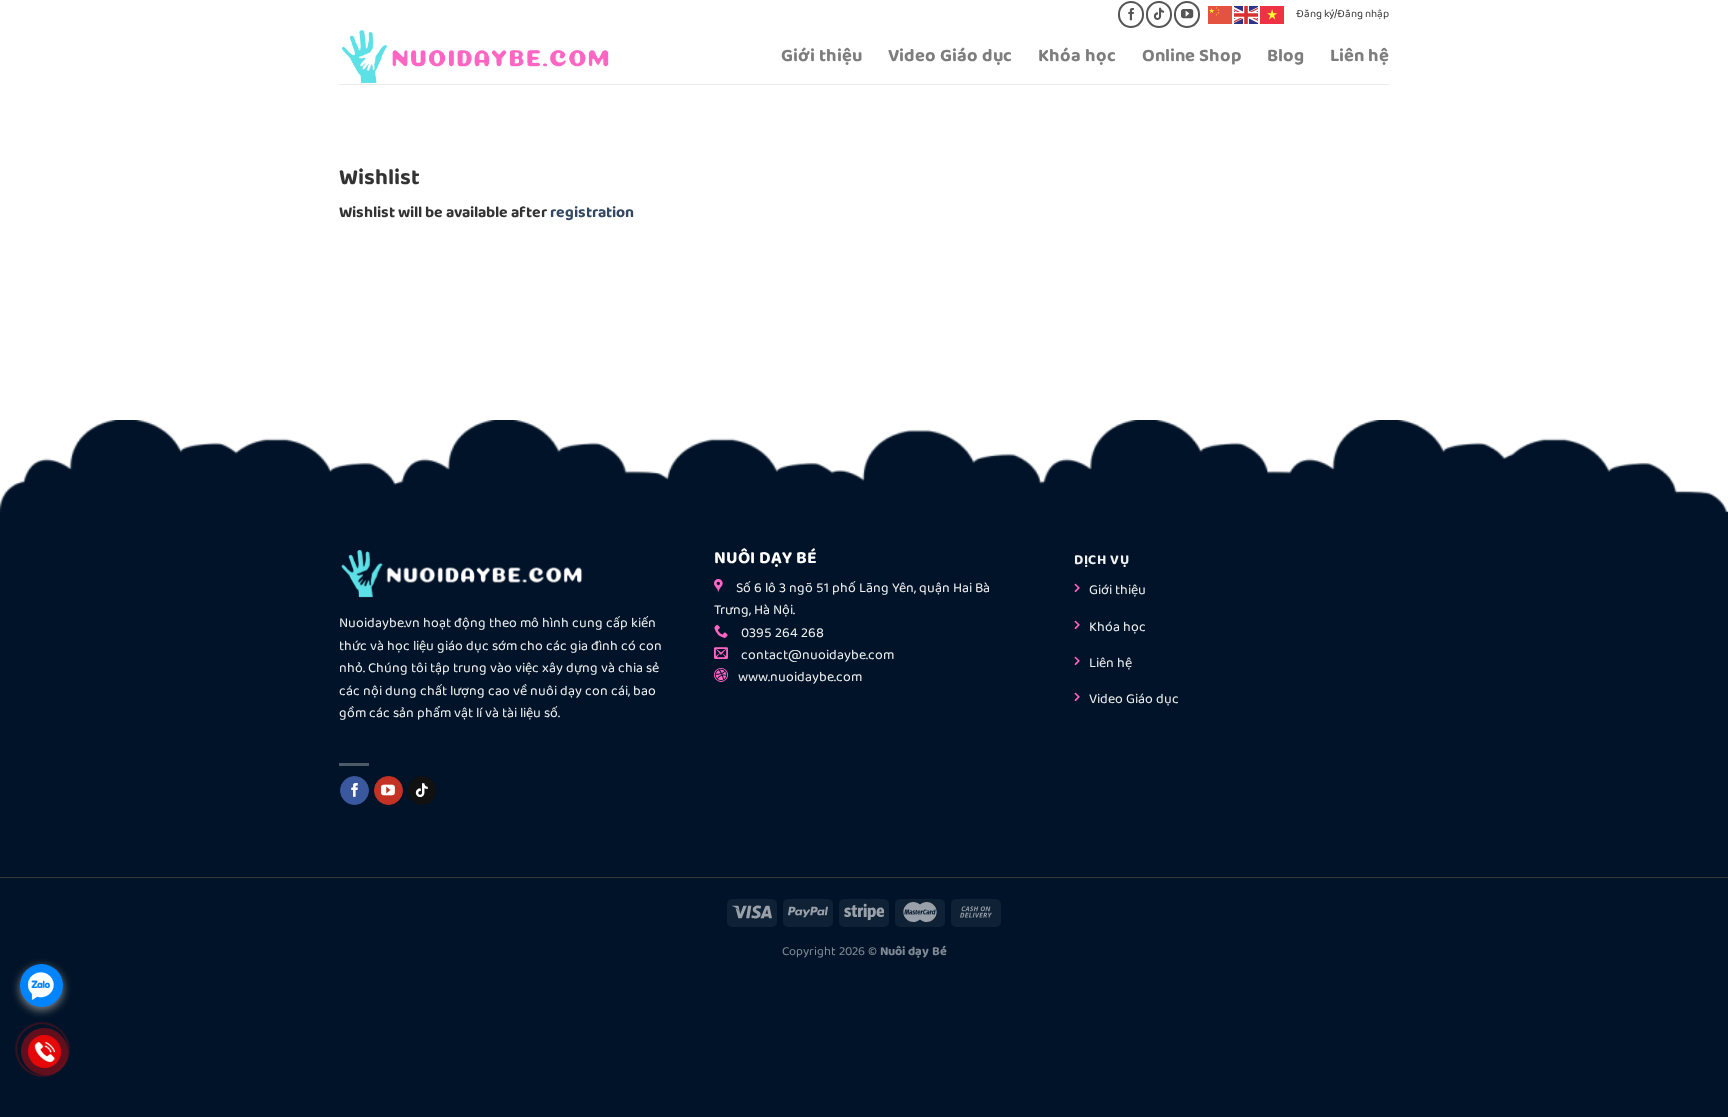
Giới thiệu (821, 56)
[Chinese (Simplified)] (1221, 14)
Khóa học (1077, 56)
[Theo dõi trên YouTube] (1186, 14)
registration (592, 212)
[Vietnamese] (1273, 14)
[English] (1247, 14)
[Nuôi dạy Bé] (493, 56)
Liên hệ (1359, 56)
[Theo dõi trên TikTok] (1158, 14)
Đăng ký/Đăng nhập (1342, 14)
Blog (1285, 56)
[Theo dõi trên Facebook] (1130, 14)
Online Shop (1191, 56)
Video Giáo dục (950, 56)
